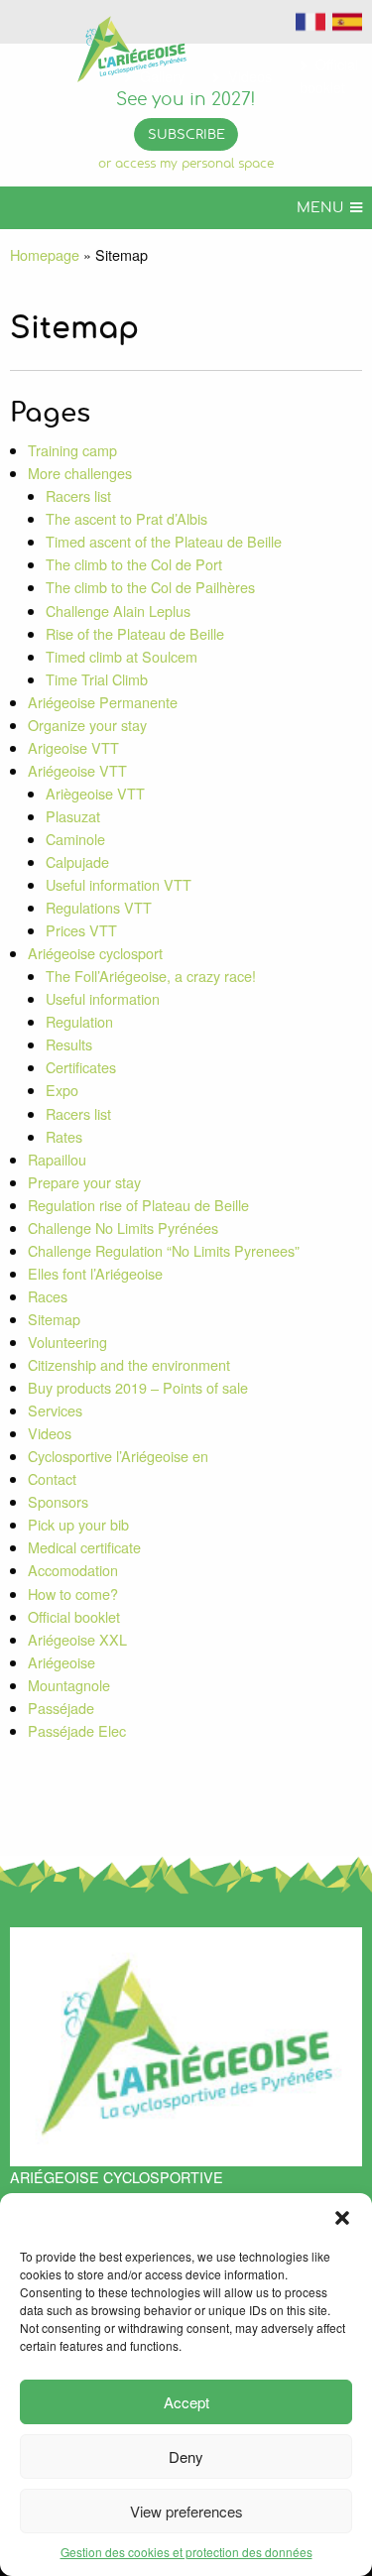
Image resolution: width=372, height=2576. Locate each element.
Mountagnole (69, 1685)
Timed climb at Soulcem (122, 656)
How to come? (73, 1594)
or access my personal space (186, 164)
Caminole (75, 839)
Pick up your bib (78, 1524)
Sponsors (58, 1501)
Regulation (79, 1021)
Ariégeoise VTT (77, 770)
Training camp (72, 450)
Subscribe (186, 135)
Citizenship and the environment (129, 1364)
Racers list (78, 495)
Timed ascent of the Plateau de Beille (164, 541)
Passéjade (61, 1708)
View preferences (186, 2511)
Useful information (103, 998)
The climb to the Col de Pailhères (150, 587)
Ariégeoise (62, 1662)
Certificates (81, 1067)
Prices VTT (81, 930)
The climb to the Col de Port (134, 564)
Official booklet (74, 1616)
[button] (342, 2218)
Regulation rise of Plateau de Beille (138, 1205)
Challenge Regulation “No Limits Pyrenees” (164, 1250)
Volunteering (67, 1342)
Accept (186, 2402)
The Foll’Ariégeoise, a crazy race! (151, 976)
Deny (186, 2456)
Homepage (45, 254)
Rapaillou (57, 1159)
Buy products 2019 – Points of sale (138, 1387)
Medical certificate (84, 1547)
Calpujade (77, 861)
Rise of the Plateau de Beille (135, 633)
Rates (64, 1136)
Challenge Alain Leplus (118, 611)
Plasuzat (73, 816)
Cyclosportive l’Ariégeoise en (118, 1456)
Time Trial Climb (97, 679)
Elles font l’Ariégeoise (95, 1273)
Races (48, 1296)
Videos (50, 1433)
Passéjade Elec (77, 1730)
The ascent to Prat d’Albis (126, 518)
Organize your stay (87, 725)
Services (55, 1410)
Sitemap (54, 1319)
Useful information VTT (119, 884)
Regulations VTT (99, 907)
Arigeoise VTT (73, 747)
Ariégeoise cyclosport (95, 953)
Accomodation (73, 1570)
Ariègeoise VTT (95, 793)
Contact (52, 1478)
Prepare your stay (84, 1182)
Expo (62, 1090)
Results (69, 1044)
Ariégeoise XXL (77, 1639)
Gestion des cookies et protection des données (186, 2552)
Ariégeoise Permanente (103, 702)
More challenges (80, 473)
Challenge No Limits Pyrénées (123, 1227)
